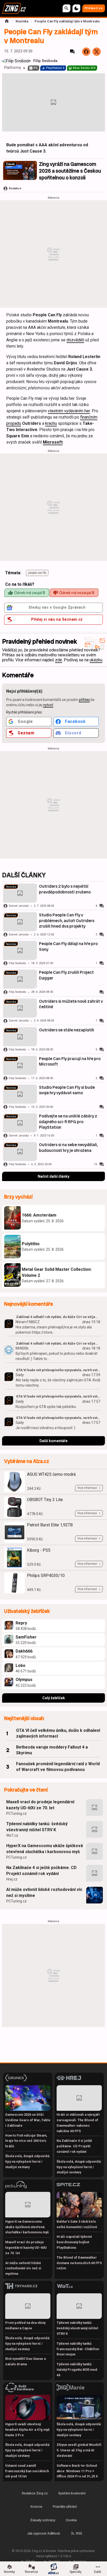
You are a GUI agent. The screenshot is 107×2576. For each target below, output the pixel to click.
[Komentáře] (72, 52)
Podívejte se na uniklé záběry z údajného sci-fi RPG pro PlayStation (68, 1122)
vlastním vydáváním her (69, 411)
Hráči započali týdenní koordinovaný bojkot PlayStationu (74, 2242)
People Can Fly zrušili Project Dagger (66, 975)
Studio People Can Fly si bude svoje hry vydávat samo (67, 1090)
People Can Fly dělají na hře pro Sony (68, 947)
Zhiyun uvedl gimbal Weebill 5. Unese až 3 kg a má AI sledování (79, 2450)
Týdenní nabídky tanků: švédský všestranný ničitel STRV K (37, 1827)
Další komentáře (53, 1441)
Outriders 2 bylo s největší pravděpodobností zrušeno (65, 889)
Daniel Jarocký (19, 906)
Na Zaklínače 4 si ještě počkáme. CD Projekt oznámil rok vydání (41, 1870)
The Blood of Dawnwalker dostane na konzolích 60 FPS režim (79, 2263)
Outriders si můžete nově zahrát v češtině (71, 1004)
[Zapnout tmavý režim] (76, 8)
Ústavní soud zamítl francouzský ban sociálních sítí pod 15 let (27, 2471)
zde (59, 660)
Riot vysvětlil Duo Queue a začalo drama (25, 2361)
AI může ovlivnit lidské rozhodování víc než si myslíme (44, 1892)
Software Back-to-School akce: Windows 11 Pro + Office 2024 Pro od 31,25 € (77, 2471)
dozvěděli (75, 340)
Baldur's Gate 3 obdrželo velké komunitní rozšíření (77, 2224)
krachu (51, 423)
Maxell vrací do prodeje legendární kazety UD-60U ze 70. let (40, 1805)
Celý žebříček (54, 1698)
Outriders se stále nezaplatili (66, 1030)
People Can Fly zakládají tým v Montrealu (67, 21)
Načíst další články (53, 1176)
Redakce (15, 188)
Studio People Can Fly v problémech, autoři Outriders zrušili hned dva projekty (67, 921)
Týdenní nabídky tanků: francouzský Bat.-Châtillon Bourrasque (78, 2349)
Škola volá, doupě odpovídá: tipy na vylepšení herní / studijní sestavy (28, 2161)
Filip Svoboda (45, 61)
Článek (10, 164)
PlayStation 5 (55, 68)
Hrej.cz (12, 1879)
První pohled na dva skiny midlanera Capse (25, 2325)
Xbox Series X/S (84, 68)
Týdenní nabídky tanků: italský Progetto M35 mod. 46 (77, 2370)
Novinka (22, 21)
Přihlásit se (94, 8)
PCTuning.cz (16, 1813)
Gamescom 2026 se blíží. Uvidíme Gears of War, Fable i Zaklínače (28, 2120)
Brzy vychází (18, 1197)
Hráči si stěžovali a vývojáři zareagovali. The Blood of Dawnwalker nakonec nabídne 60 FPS (78, 2123)
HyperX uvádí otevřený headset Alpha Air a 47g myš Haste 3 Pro (27, 2430)
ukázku (96, 660)
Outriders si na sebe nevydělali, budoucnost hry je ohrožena (68, 1148)
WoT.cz (12, 1835)
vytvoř (48, 705)
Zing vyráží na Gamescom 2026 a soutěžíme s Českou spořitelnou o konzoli (70, 171)
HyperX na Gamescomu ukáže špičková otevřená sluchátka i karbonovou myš (45, 1849)
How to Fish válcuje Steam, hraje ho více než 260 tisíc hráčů (26, 2141)
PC (36, 68)
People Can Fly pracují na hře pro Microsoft (70, 1062)
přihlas (84, 700)
